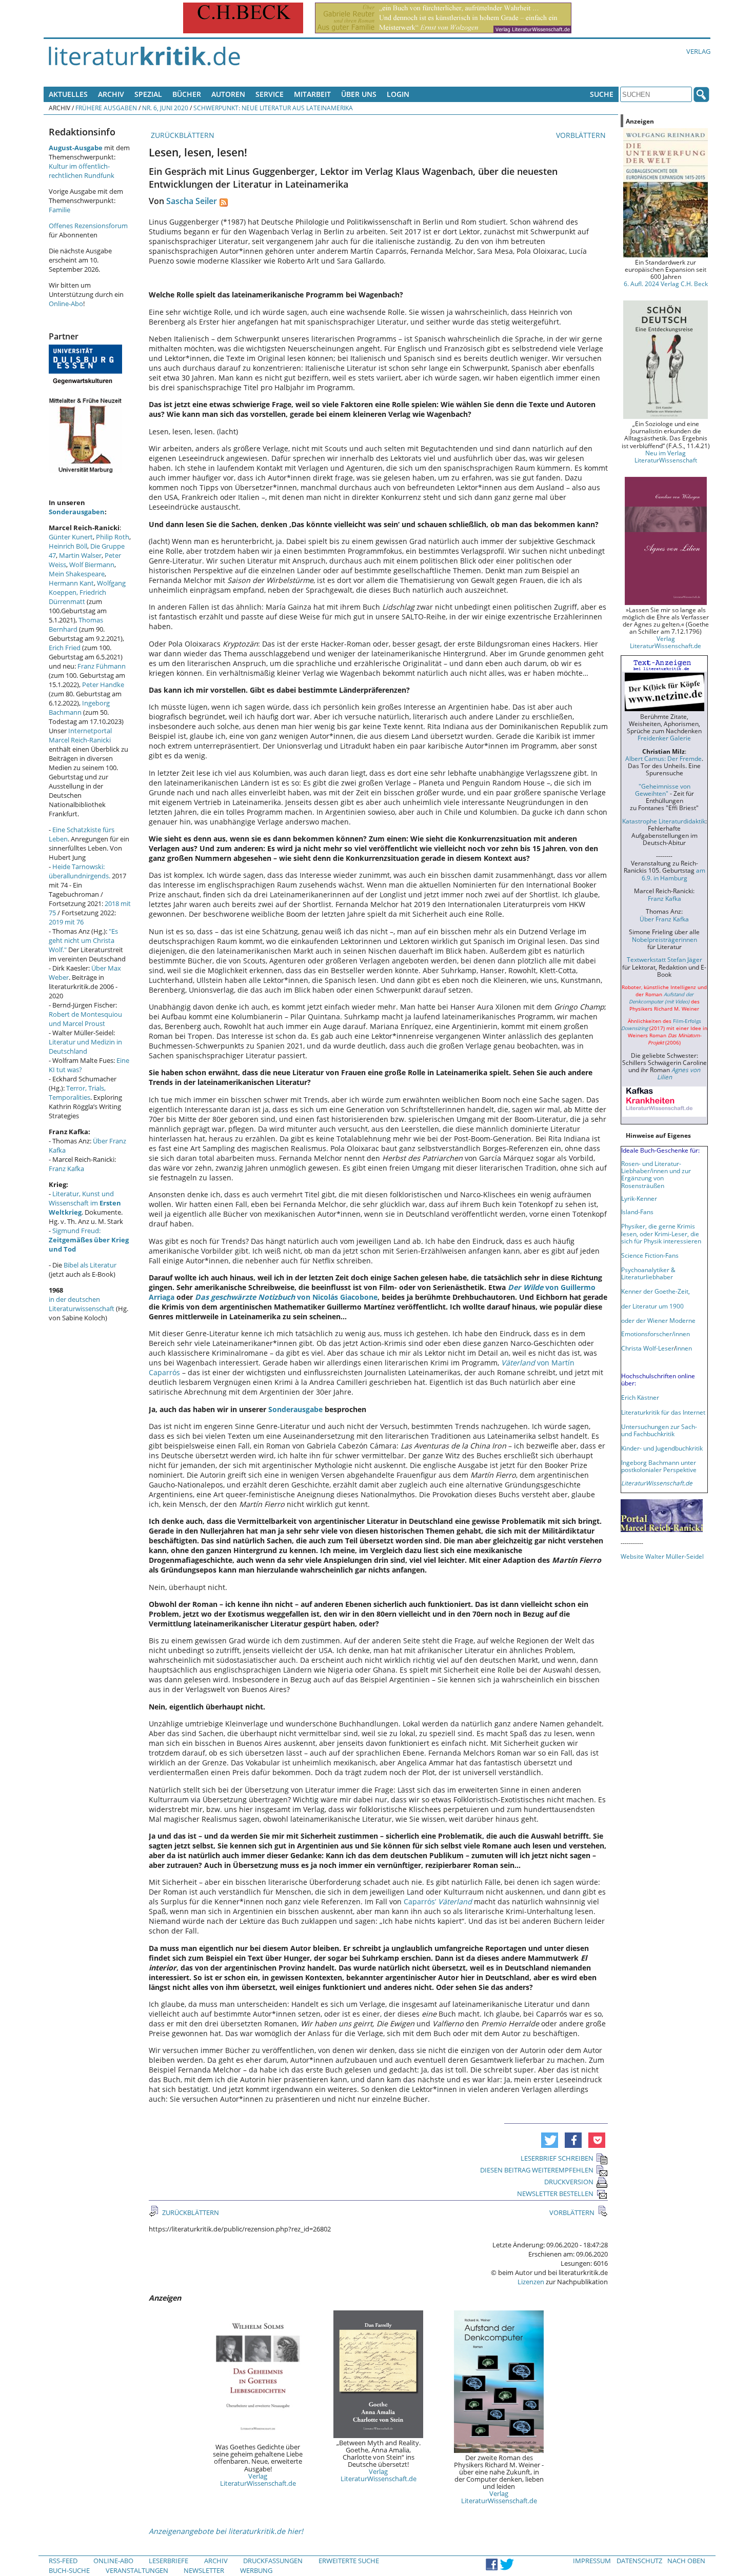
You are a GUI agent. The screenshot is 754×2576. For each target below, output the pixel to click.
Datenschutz (639, 2561)
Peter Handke (103, 685)
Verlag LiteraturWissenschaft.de (258, 2480)
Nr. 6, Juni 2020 (165, 108)
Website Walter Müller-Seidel (662, 1556)
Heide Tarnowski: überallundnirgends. (80, 871)
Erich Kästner (640, 1397)
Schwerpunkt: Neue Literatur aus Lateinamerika (273, 108)
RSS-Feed (63, 2561)
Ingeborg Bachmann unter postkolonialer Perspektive (659, 1466)
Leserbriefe (168, 2561)
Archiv (111, 94)
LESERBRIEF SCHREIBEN (557, 2158)
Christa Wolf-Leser (648, 1348)
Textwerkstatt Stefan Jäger (664, 959)
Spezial (148, 94)
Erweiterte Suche (349, 2561)
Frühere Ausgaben (106, 108)
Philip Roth (113, 537)
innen (684, 1348)
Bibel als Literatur (90, 1265)
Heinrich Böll (68, 546)
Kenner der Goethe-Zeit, (656, 1291)
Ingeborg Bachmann (79, 708)
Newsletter (204, 2570)
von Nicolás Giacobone (286, 1297)
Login (398, 94)
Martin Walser (80, 555)
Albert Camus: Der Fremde (663, 758)
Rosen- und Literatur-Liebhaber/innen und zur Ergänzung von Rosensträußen (656, 1174)
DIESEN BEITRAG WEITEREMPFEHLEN (537, 2170)
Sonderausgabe (295, 1409)
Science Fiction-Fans (650, 1255)
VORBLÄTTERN (582, 135)
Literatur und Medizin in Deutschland (85, 1046)
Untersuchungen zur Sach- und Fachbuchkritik (659, 1430)
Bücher (187, 94)
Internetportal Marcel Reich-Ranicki (80, 735)
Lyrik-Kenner (639, 1198)
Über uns (359, 94)
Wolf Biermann (92, 565)
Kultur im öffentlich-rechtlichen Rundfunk (82, 171)
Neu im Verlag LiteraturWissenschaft (666, 456)
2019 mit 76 (66, 922)
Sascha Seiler (192, 201)
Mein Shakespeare (77, 574)
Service (270, 94)
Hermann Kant (71, 583)
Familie (59, 210)
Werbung (256, 2570)
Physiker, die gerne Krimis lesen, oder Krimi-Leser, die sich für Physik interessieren (661, 1233)
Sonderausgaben (77, 512)
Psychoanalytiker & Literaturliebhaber (648, 1273)
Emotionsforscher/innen (656, 1334)
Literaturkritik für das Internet (663, 1412)
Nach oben (686, 2561)
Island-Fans (637, 1212)
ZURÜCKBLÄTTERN (182, 135)
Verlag (698, 51)
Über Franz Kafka (664, 919)
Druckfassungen (273, 2561)
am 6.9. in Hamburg (673, 874)
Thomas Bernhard (76, 625)
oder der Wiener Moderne (658, 1320)
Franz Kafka (66, 1169)
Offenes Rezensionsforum (88, 226)
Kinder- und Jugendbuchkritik (662, 1448)
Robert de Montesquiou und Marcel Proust (85, 1019)
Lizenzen (531, 2282)
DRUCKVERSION (569, 2182)
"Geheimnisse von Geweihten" (663, 790)
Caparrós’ (438, 1901)
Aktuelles (68, 94)
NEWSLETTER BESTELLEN (555, 2193)
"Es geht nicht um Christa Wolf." (83, 940)
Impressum (592, 2561)
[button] (550, 2140)
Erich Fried (65, 648)
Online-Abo (66, 304)
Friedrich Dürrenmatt (77, 597)
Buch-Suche (69, 2570)
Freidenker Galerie (664, 738)
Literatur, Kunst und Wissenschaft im (85, 1203)
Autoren (228, 94)
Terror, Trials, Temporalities (77, 1093)
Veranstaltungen (137, 2570)
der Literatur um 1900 (652, 1306)
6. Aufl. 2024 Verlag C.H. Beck (666, 284)
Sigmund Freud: (89, 1240)
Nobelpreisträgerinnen (664, 939)
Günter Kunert (71, 537)
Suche (602, 94)
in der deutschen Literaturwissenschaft (82, 1304)
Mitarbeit (312, 94)
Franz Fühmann (102, 666)
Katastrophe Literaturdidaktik (664, 821)
